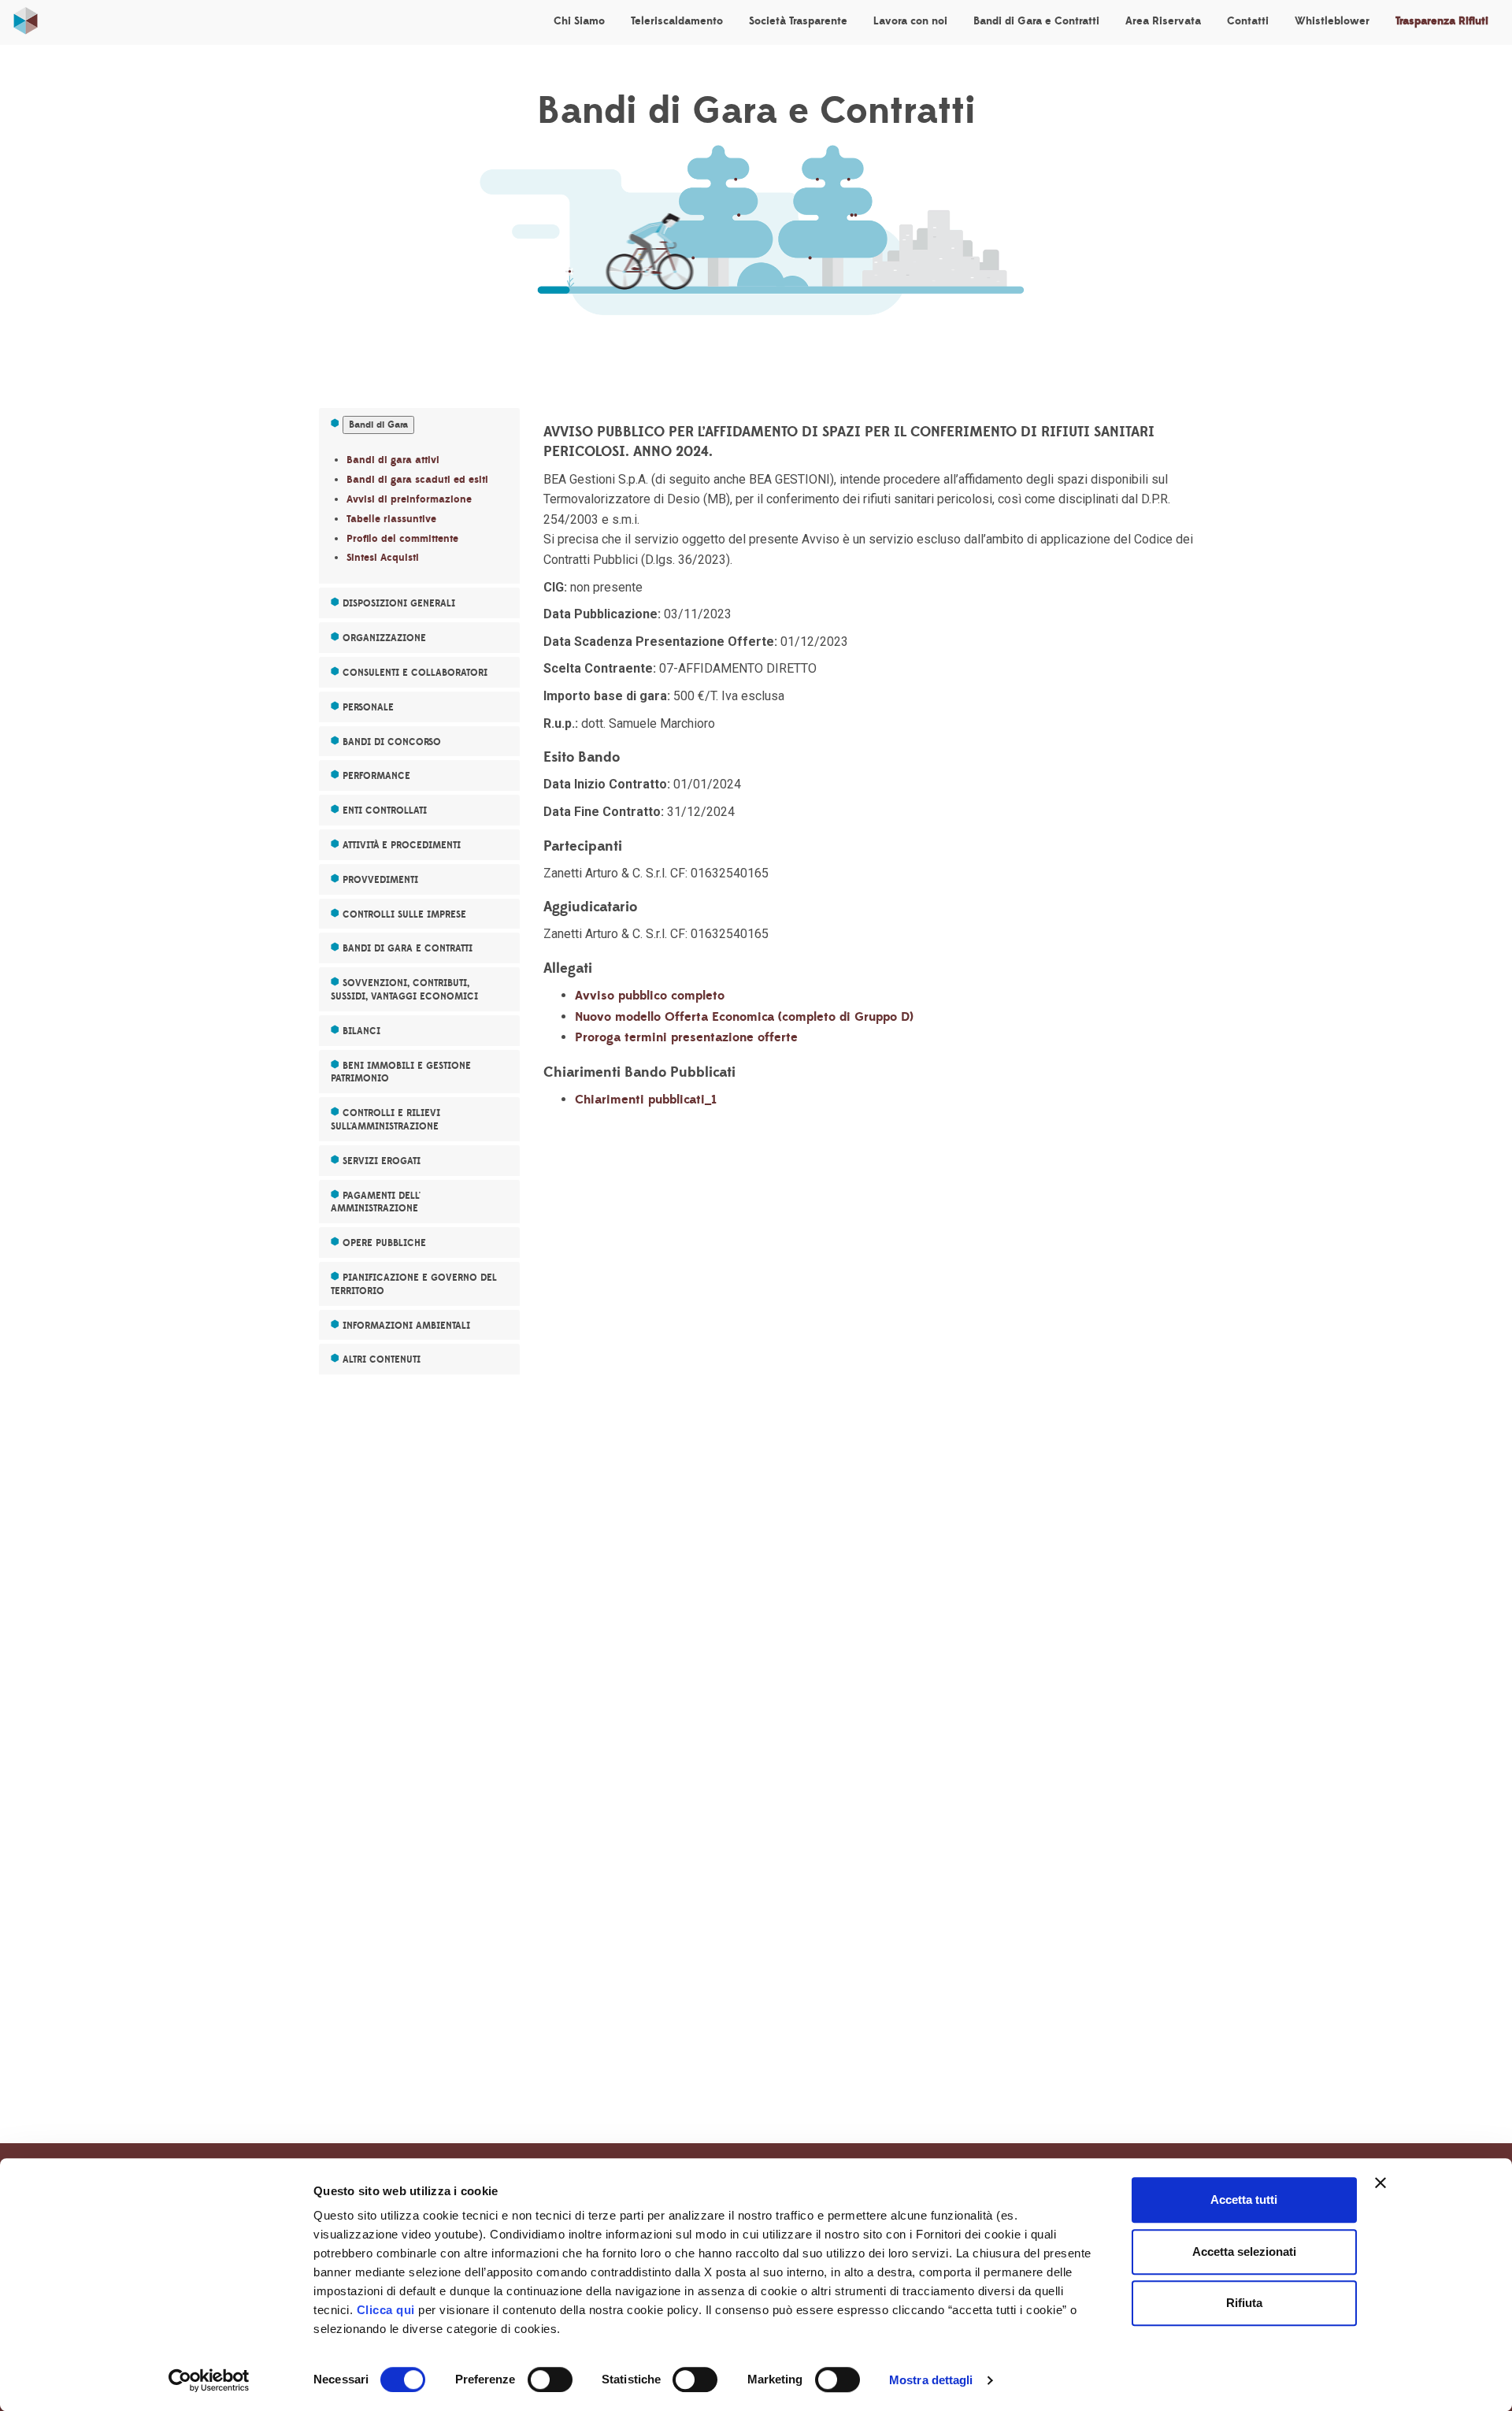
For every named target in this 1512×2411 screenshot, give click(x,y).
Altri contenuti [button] (382, 1359)
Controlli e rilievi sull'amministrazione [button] (385, 1120)
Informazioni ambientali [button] (406, 1326)
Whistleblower (1332, 21)
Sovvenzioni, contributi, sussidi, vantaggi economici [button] (404, 990)
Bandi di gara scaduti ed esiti (417, 480)
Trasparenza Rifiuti (1442, 21)
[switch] (550, 2379)
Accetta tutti (1244, 2200)
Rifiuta (1244, 2303)
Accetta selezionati (1244, 2252)
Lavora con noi (910, 21)
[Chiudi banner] (1380, 2183)
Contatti (1248, 21)
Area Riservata (1163, 21)
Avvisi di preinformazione (409, 499)
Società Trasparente (798, 21)
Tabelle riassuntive (391, 519)
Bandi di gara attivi (393, 460)
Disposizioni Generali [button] (399, 603)
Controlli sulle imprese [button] (404, 914)
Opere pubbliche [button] (384, 1243)
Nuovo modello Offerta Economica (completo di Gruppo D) (744, 1017)
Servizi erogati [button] (382, 1161)
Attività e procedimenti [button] (402, 845)
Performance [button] (376, 776)
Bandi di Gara (378, 425)
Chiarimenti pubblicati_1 (646, 1100)
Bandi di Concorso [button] (392, 742)
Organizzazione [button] (384, 638)
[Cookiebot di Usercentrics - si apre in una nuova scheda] (209, 2380)
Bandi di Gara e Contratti (1036, 21)
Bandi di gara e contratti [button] (408, 948)
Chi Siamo (579, 21)
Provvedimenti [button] (380, 880)
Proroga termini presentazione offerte (686, 1037)
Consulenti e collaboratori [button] (415, 673)
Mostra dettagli (931, 2380)
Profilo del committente (402, 539)
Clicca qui (386, 2310)
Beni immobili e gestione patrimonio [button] (401, 1072)
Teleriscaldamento (677, 21)
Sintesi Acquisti (383, 558)
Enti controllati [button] (385, 810)
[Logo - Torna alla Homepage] (26, 17)
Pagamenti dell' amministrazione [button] (376, 1202)
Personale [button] (368, 707)
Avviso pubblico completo (650, 996)
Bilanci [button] (361, 1031)
